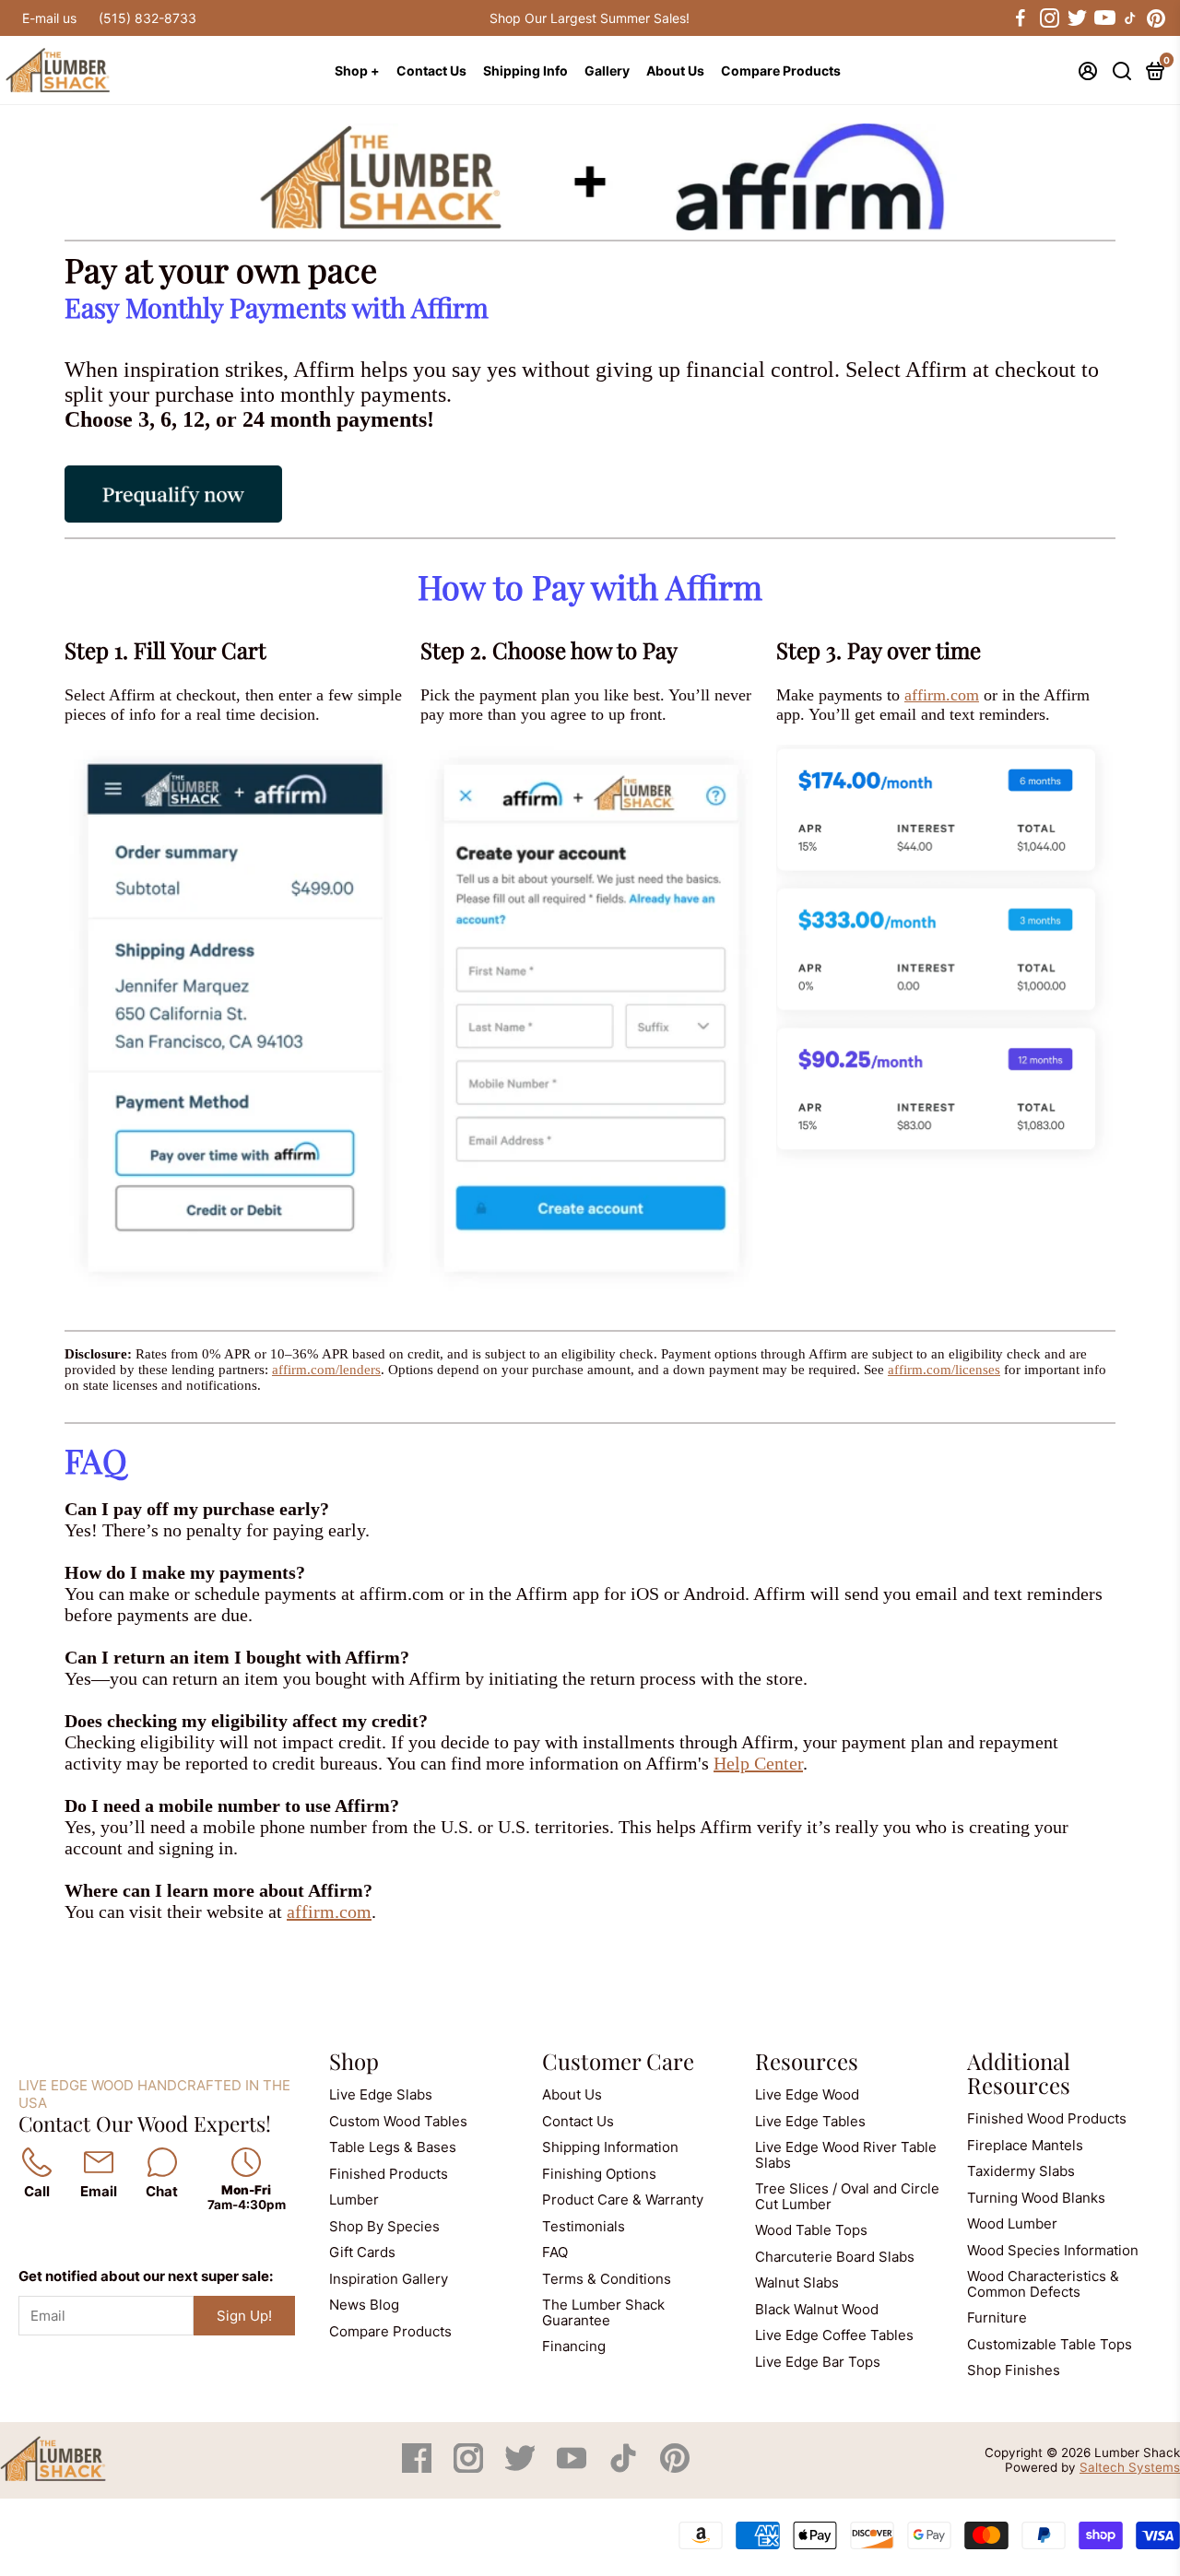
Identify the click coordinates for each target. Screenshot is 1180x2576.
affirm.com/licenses (944, 1370)
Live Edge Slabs (381, 2094)
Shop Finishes (1014, 2370)
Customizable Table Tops (1050, 2344)
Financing (574, 2346)
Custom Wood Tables (398, 2121)
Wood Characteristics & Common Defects (1043, 2284)
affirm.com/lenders (326, 1370)
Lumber (354, 2200)
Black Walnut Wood (817, 2309)
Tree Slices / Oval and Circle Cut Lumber (847, 2196)
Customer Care (618, 2061)
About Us (675, 71)
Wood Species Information (1053, 2250)
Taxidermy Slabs (1021, 2171)
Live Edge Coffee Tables (834, 2335)
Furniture (997, 2317)
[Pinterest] (675, 2468)
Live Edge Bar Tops (818, 2362)
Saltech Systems (1130, 2467)
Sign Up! (244, 2316)
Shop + (357, 71)
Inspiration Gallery (389, 2279)
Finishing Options (599, 2174)
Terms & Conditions (607, 2279)
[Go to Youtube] (1103, 18)
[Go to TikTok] (1130, 18)
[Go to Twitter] (1076, 18)
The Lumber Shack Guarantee (603, 2312)
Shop (354, 2061)
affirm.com (942, 695)
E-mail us (49, 18)
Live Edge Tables (810, 2121)
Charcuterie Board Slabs (835, 2257)
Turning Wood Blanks (1036, 2198)
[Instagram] (470, 2468)
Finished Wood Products (1047, 2118)
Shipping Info (525, 71)
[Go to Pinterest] (1156, 18)
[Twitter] (522, 2468)
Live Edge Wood (807, 2094)
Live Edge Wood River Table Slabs (846, 2155)
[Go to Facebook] (1021, 18)
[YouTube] (573, 2468)
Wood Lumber (1012, 2223)
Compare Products (781, 71)
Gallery (607, 71)
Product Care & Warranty (623, 2200)
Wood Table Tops (811, 2230)
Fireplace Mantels (1025, 2145)
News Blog (364, 2305)
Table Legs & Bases (393, 2147)
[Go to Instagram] (1048, 18)
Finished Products (389, 2174)
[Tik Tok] (625, 2468)
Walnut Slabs (797, 2282)
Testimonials (584, 2226)
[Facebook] (419, 2468)
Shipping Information (610, 2147)
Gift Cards (362, 2252)
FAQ (555, 2252)
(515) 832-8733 (147, 18)
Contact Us (431, 71)
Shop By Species (384, 2226)
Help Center (758, 1763)
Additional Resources (1019, 2073)
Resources (807, 2061)
